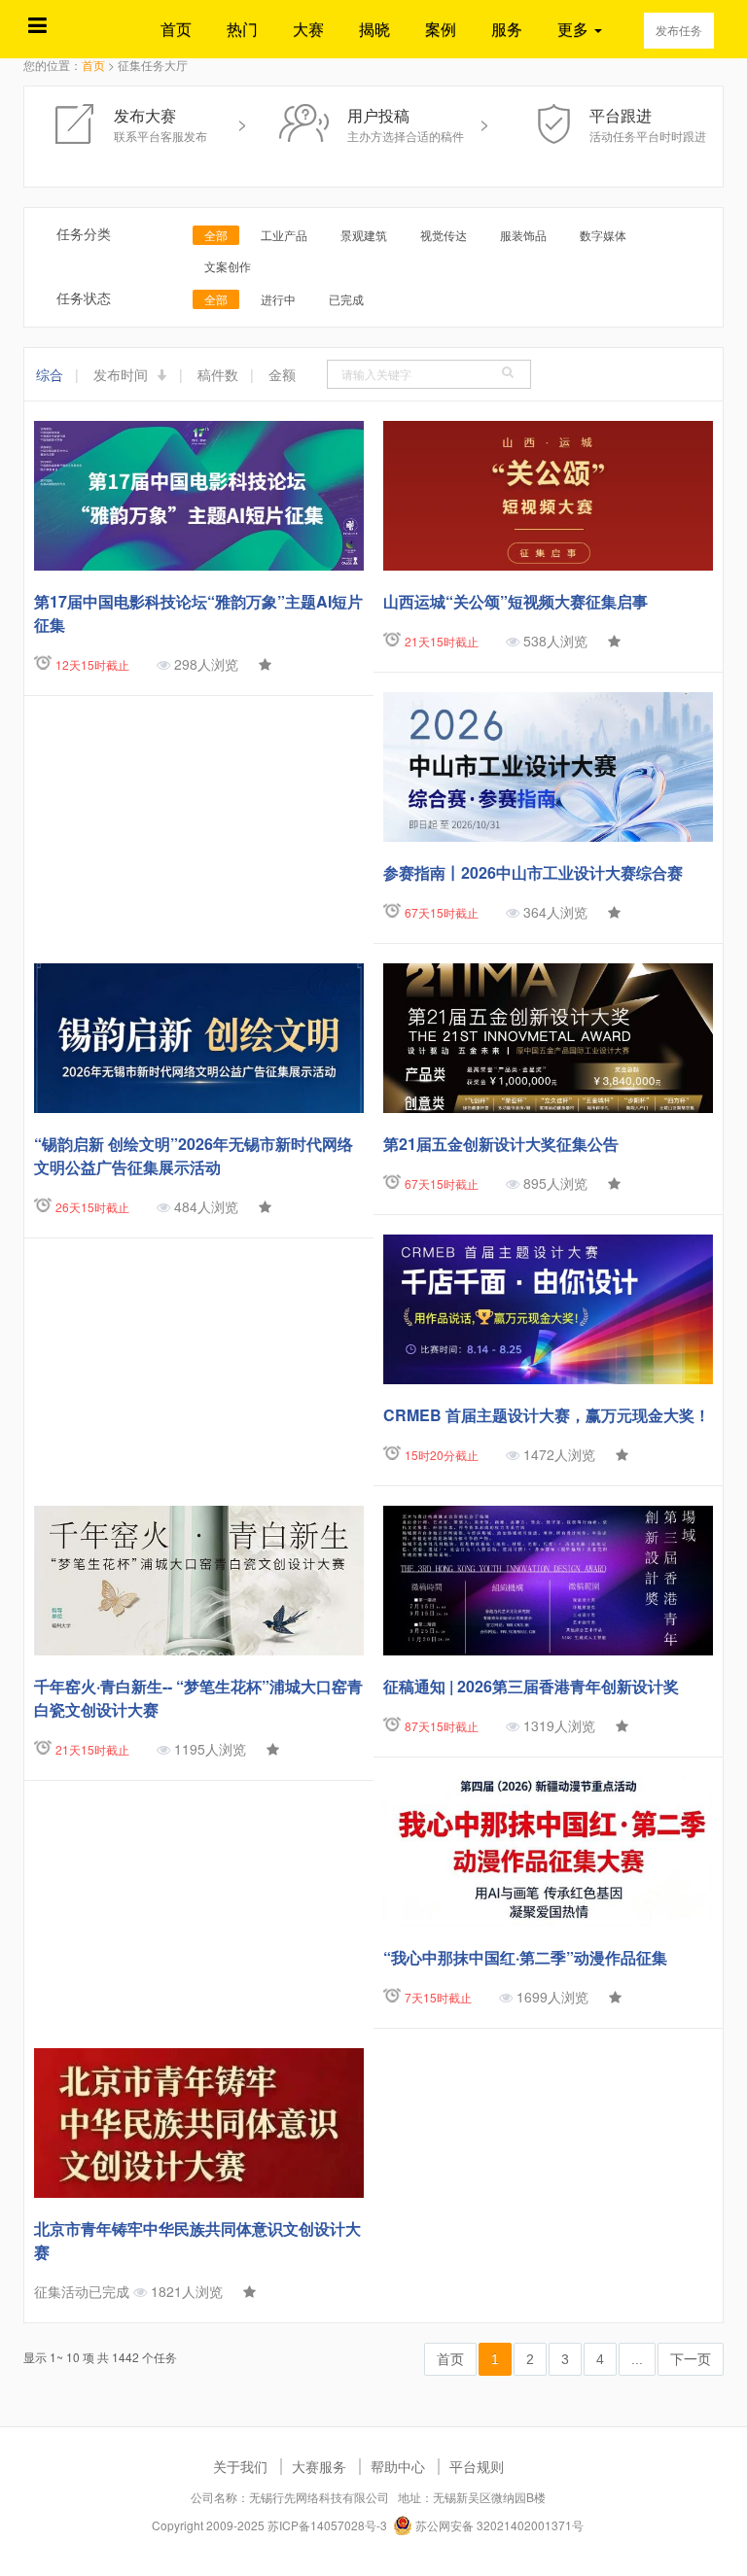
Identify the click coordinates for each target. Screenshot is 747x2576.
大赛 (308, 29)
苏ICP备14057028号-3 (327, 2525)
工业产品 (284, 235)
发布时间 (123, 374)
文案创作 (228, 266)
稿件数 (218, 374)
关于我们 (240, 2466)
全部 (216, 235)
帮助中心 (398, 2466)
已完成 (346, 299)
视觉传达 (444, 235)
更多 (575, 29)
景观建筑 (364, 235)
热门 (242, 29)
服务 (507, 29)
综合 (50, 374)
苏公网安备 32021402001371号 (498, 2525)
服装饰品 (523, 235)
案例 (441, 29)
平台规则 (477, 2466)
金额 (282, 374)
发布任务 (679, 30)
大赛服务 (319, 2466)
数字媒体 (603, 235)
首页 (176, 29)
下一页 (691, 2359)
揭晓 (374, 29)
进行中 (278, 299)
